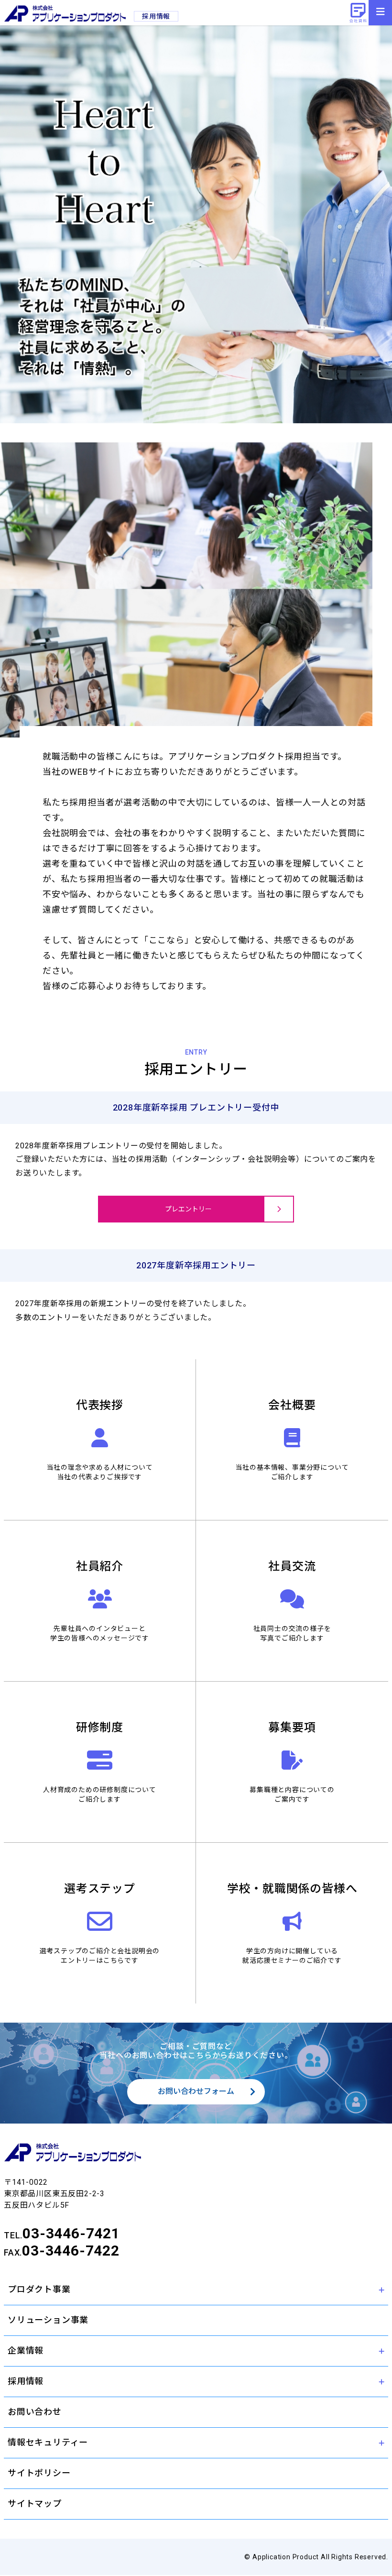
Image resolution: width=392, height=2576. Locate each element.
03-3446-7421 (71, 2233)
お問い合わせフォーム (196, 2091)
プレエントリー (188, 1209)
